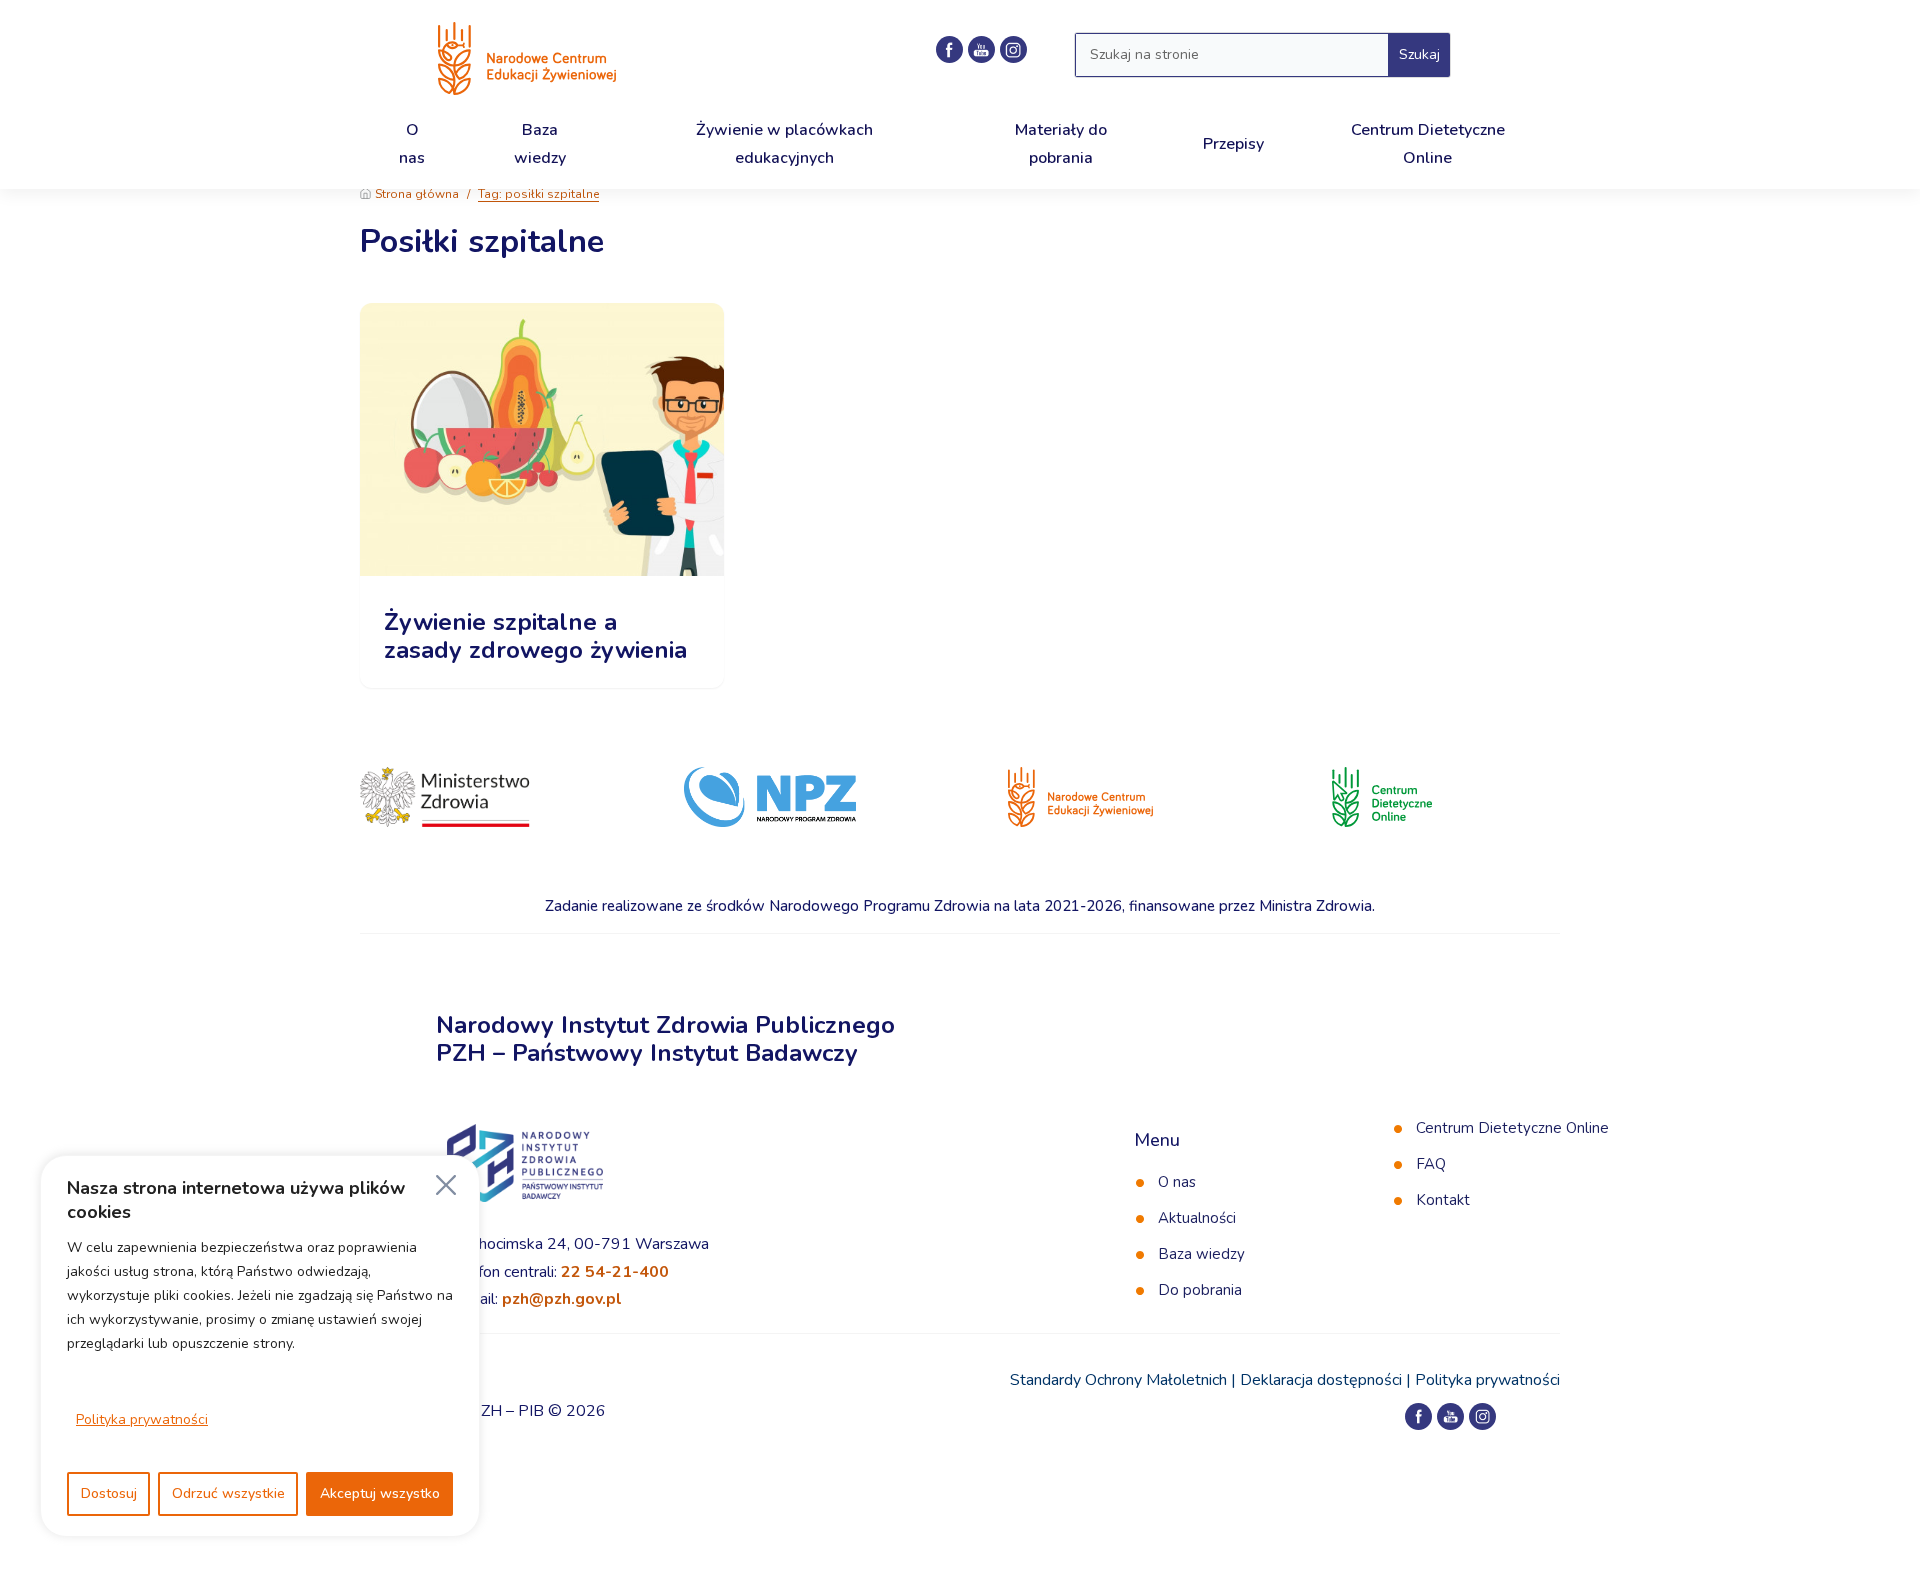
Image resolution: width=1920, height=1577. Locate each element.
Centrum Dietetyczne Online (1512, 1128)
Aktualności (1197, 1218)
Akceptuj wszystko (380, 1493)
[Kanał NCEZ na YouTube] (981, 49)
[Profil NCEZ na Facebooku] (949, 49)
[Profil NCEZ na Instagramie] (1013, 49)
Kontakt (1443, 1200)
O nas (1177, 1182)
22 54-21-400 (615, 1272)
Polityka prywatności (142, 1419)
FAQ (1431, 1164)
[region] (260, 1346)
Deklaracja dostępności (1321, 1380)
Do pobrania (1200, 1290)
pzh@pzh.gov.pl (562, 1299)
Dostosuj (109, 1493)
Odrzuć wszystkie (228, 1493)
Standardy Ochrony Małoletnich (1118, 1380)
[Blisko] (446, 1185)
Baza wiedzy (1201, 1254)
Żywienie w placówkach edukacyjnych (784, 143)
